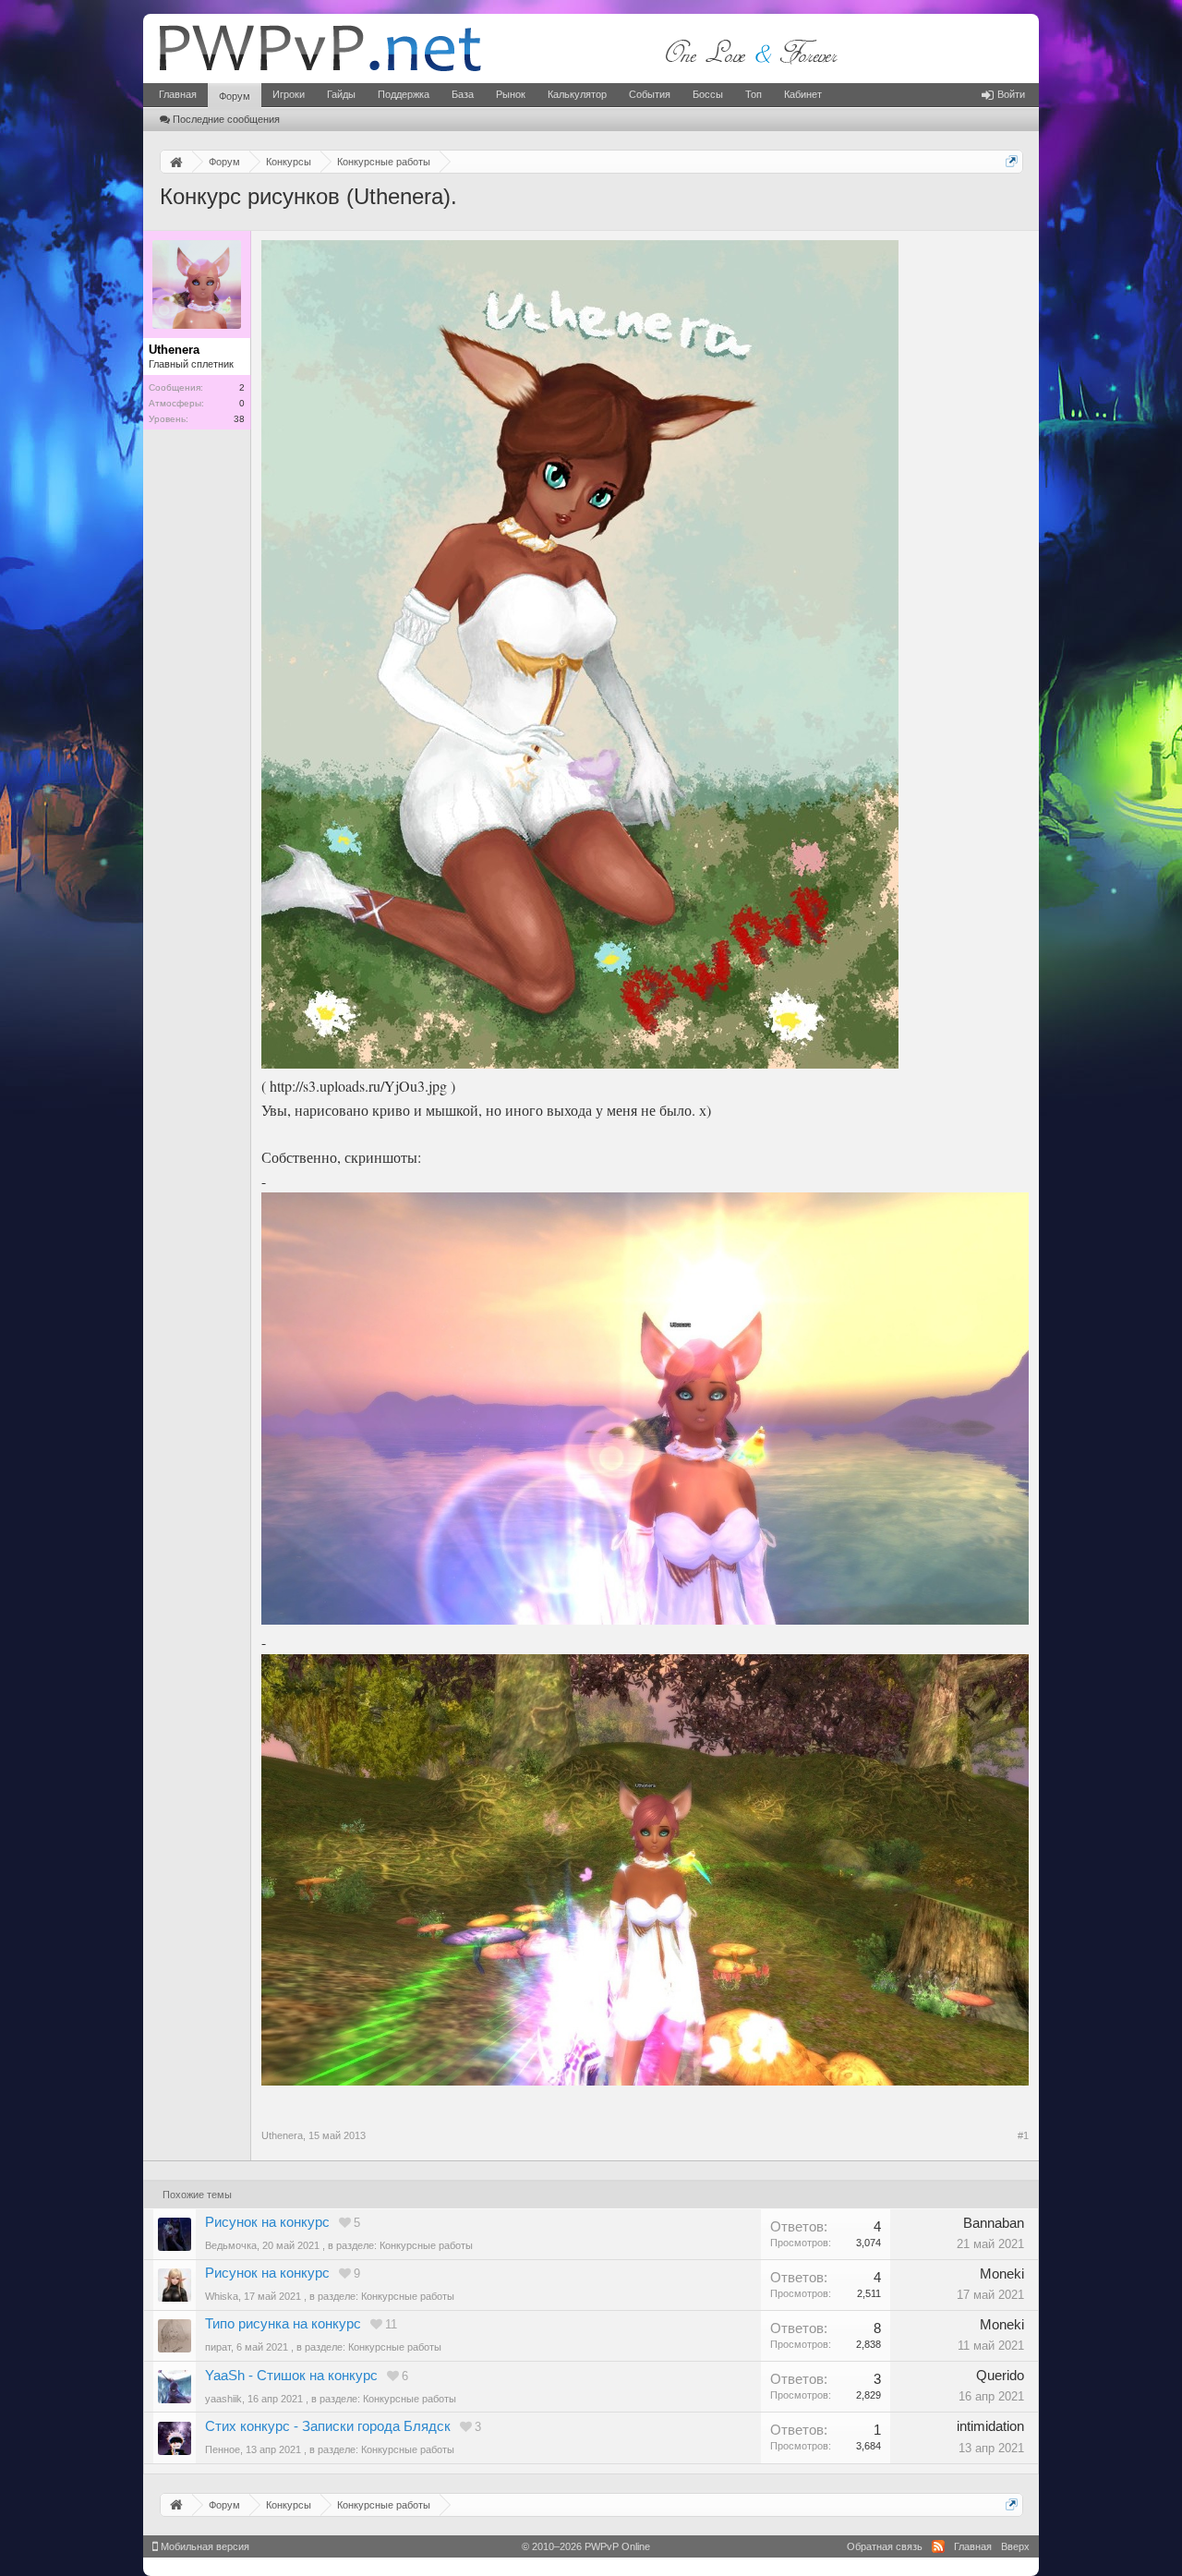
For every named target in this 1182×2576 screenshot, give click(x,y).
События (650, 94)
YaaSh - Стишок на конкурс (291, 2376)
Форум (235, 96)
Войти (1011, 94)
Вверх (1015, 2546)
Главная (178, 94)
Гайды (341, 94)
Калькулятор (577, 94)
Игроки (289, 94)
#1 (1023, 2135)
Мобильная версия (204, 2546)
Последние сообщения (226, 119)
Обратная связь (885, 2546)
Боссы (708, 94)
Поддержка (404, 94)
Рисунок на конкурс (267, 2222)
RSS (938, 2546)
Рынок (511, 94)
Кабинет (803, 94)
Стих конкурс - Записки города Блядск (328, 2426)
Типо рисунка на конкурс (283, 2324)
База (463, 94)
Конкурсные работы (426, 2245)
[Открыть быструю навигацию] (1012, 161)
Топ (754, 94)
